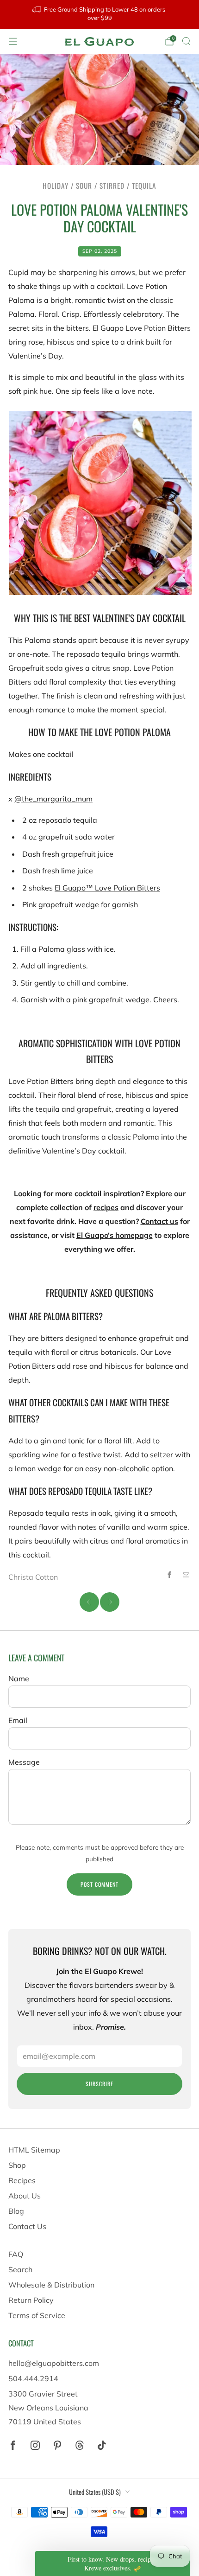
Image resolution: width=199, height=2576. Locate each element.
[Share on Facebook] (169, 1575)
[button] (112, 2563)
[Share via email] (186, 1575)
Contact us (159, 1221)
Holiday (56, 186)
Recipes (22, 2180)
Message (24, 1762)
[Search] (186, 41)
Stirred (112, 186)
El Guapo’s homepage (115, 1235)
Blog (16, 2211)
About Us (25, 2196)
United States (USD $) (95, 2492)
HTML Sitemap (34, 2150)
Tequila (144, 186)
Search (20, 2269)
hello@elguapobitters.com (54, 2363)
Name (19, 1679)
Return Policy (31, 2300)
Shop (17, 2165)
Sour (84, 186)
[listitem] (100, 14)
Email (18, 1720)
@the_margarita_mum (53, 799)
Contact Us (27, 2226)
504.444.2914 (33, 2378)
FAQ (16, 2254)
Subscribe (99, 2084)
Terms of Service (37, 2315)
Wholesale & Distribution (51, 2285)
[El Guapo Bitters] (99, 42)
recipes (106, 1207)
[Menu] (13, 41)
